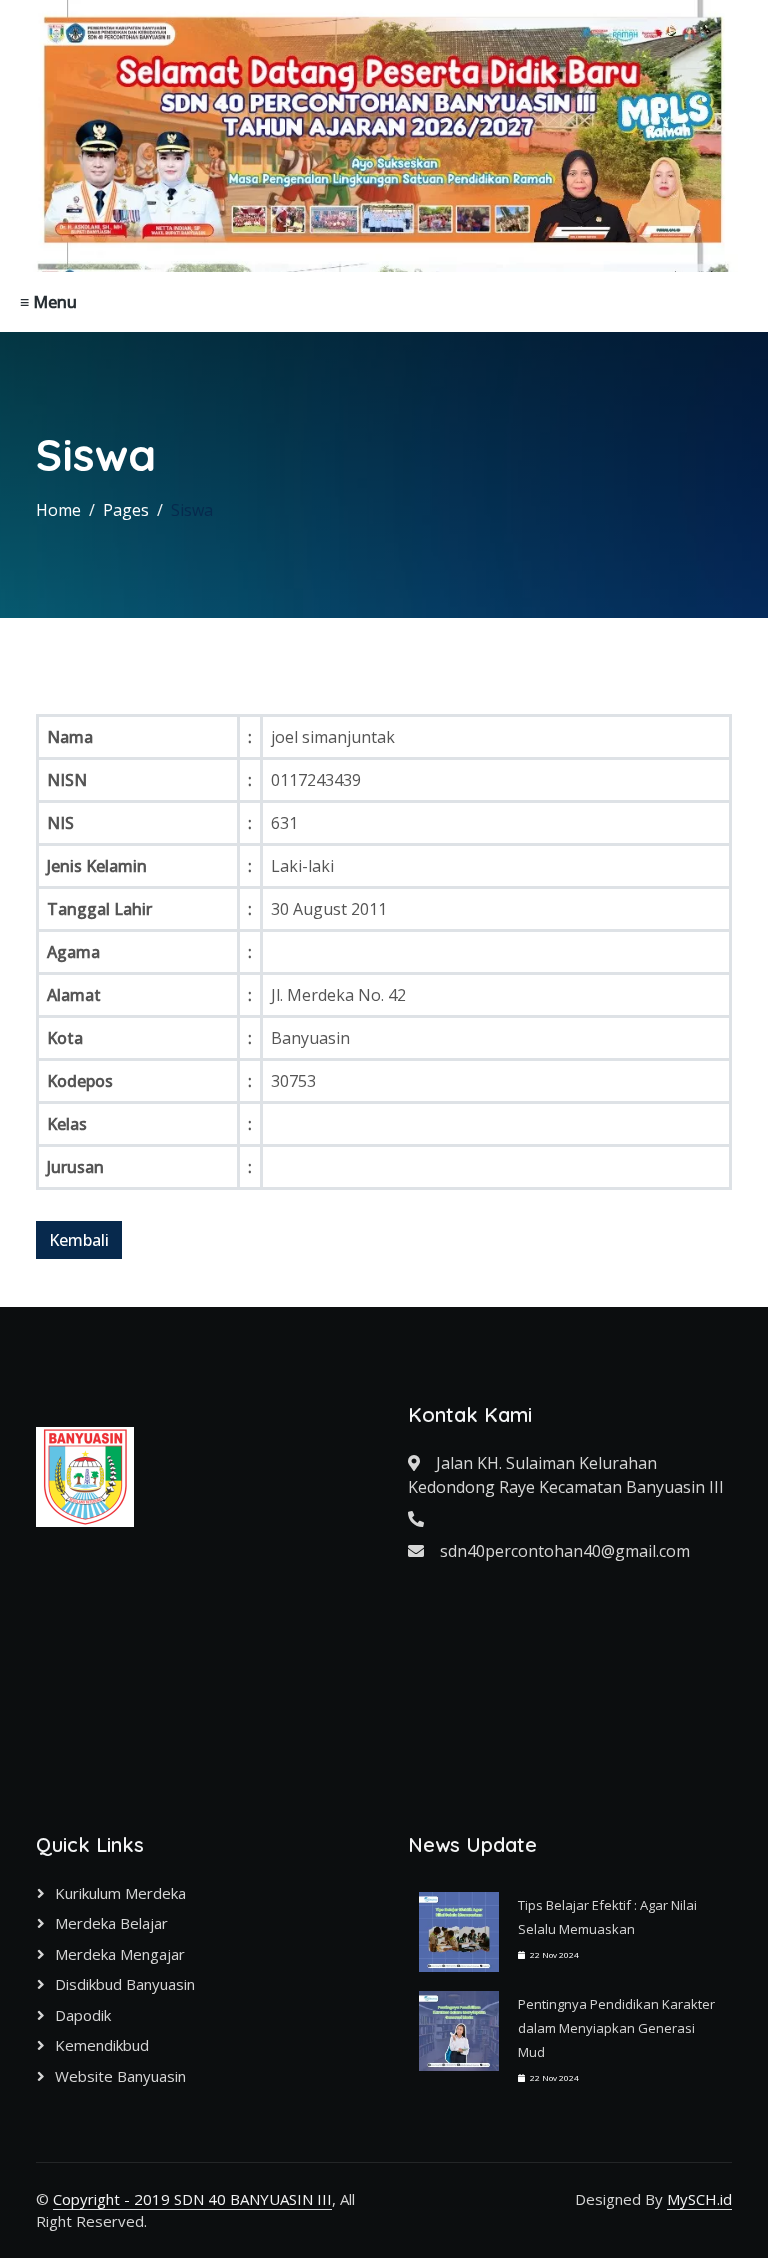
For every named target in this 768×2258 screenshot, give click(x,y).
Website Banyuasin (120, 2076)
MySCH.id (699, 2199)
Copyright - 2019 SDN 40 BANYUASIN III (192, 2199)
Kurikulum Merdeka (120, 1893)
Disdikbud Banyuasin (125, 1984)
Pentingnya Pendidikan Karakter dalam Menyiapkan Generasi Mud (616, 2028)
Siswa (192, 510)
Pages (126, 510)
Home (58, 510)
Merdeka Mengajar (120, 1954)
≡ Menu (48, 302)
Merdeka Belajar (111, 1923)
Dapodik (83, 2015)
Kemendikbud (102, 2045)
